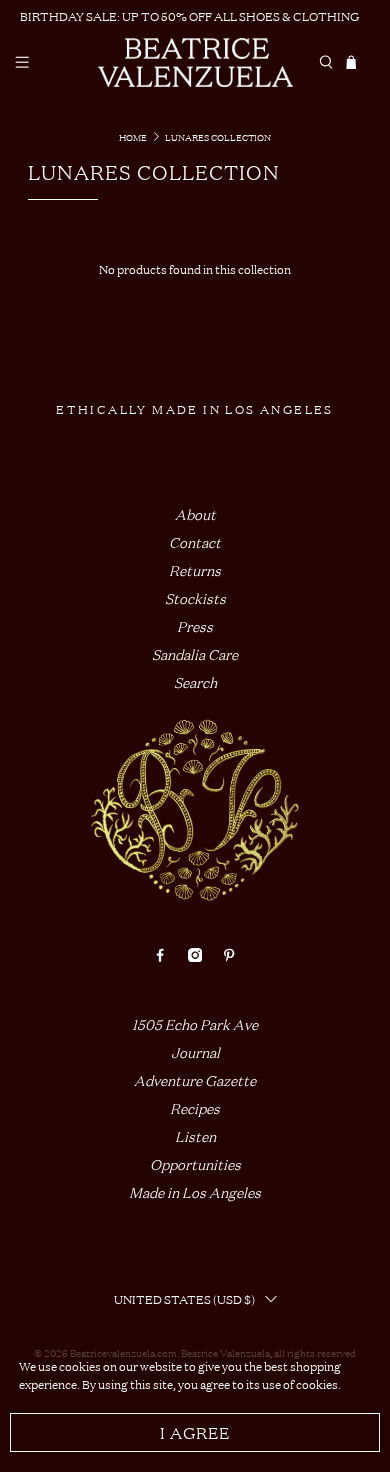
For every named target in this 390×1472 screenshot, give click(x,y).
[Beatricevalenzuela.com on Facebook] (160, 955)
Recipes (195, 1107)
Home (133, 136)
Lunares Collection (218, 136)
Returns (195, 569)
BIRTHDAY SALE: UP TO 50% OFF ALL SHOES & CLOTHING (189, 16)
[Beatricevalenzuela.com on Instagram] (195, 955)
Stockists (195, 597)
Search (195, 681)
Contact (195, 541)
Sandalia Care (195, 653)
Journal (195, 1051)
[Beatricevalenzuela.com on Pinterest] (229, 955)
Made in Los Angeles (195, 1191)
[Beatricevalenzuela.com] (195, 62)
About (195, 513)
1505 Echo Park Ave (195, 1023)
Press (195, 625)
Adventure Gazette (195, 1079)
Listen (195, 1135)
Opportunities (195, 1163)
